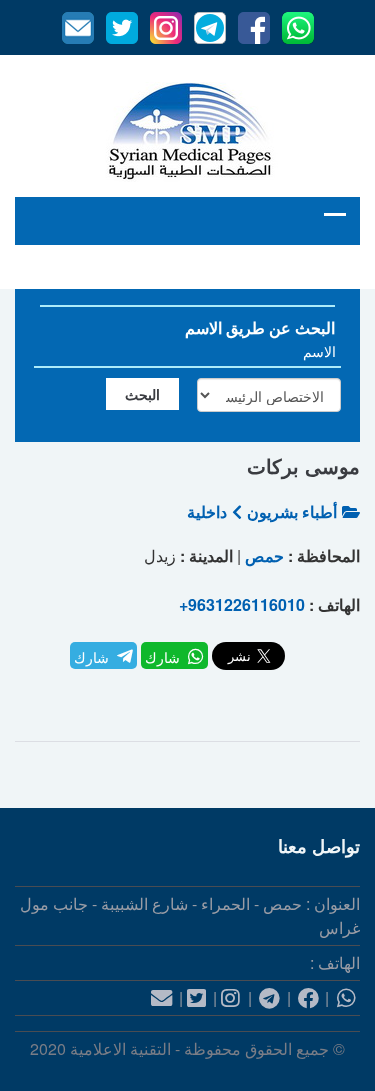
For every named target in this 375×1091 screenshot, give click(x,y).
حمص (264, 555)
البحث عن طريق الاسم (260, 327)
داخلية (207, 511)
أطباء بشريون (292, 511)
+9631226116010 (242, 604)
